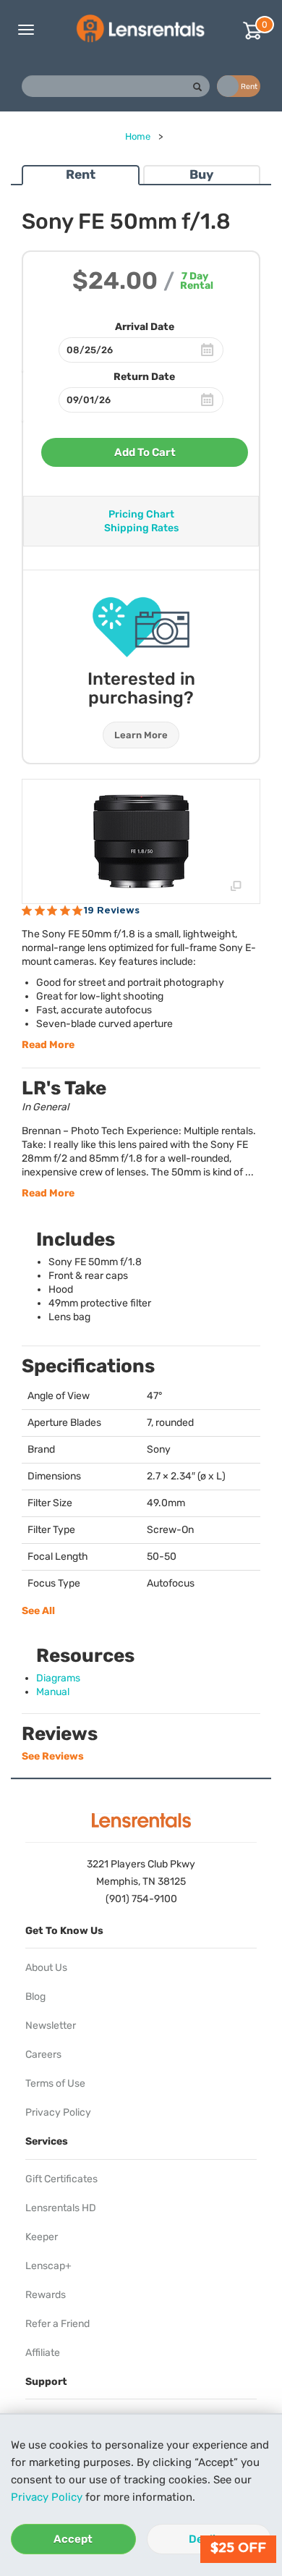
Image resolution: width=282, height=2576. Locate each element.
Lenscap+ (48, 2266)
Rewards (46, 2295)
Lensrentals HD (61, 2208)
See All (38, 1611)
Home (138, 136)
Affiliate (43, 2353)
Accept (73, 2539)
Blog (35, 1997)
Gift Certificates (61, 2179)
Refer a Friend (57, 2324)
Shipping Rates (141, 528)
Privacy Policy (47, 2497)
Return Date (144, 377)
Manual (53, 1692)
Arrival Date (145, 327)
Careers (43, 2055)
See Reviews (53, 1756)
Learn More (141, 735)
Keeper (42, 2237)
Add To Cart (145, 452)
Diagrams (58, 1678)
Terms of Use (55, 2083)
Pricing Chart (141, 514)
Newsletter (51, 2026)
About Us (46, 1968)
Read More (48, 1045)
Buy (201, 174)
